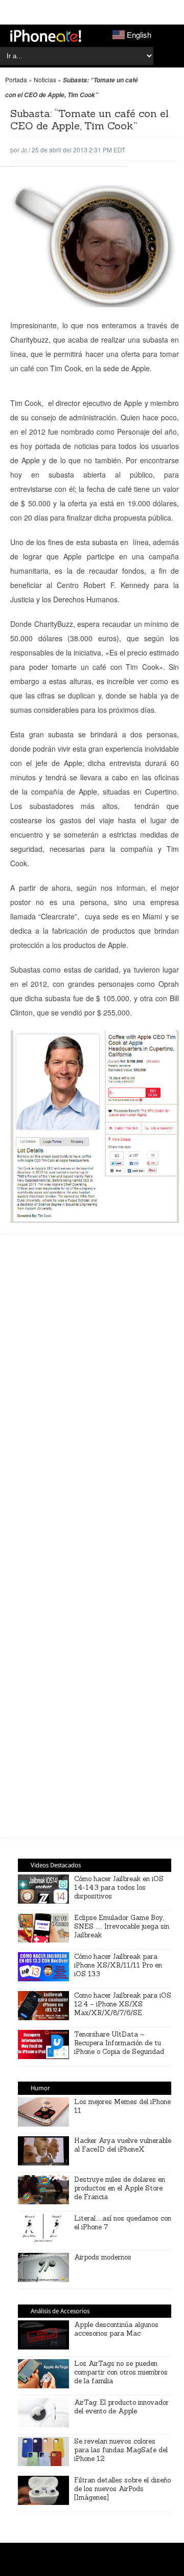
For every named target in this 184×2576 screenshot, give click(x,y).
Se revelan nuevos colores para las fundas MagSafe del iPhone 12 (121, 2450)
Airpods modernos (103, 2257)
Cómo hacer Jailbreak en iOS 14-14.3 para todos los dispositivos (119, 1888)
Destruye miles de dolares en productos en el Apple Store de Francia (120, 2188)
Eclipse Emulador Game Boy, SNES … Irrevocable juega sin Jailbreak (122, 1926)
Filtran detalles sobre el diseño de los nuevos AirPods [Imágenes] (122, 2489)
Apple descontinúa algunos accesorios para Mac (116, 2329)
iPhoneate (46, 36)
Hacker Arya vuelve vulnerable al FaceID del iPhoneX (123, 2145)
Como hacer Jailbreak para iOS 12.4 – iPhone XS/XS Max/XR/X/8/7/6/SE (123, 2004)
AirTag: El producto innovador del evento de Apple (121, 2407)
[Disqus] (95, 1681)
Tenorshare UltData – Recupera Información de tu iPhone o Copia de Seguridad (119, 2043)
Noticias (45, 80)
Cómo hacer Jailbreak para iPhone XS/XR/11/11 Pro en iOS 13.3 (118, 1965)
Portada (16, 80)
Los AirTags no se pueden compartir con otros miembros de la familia (121, 2372)
